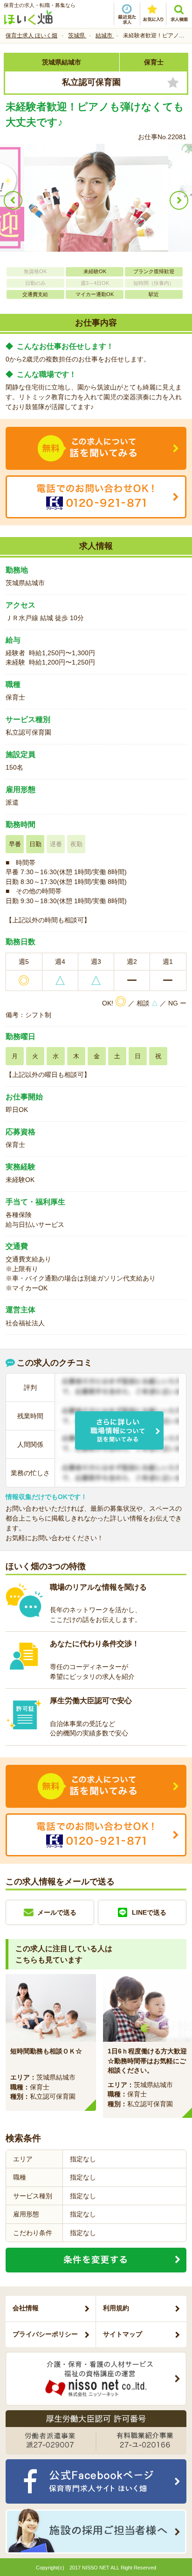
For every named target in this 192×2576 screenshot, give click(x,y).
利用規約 (116, 2308)
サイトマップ (123, 2334)
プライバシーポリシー (45, 2334)
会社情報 (26, 2308)
